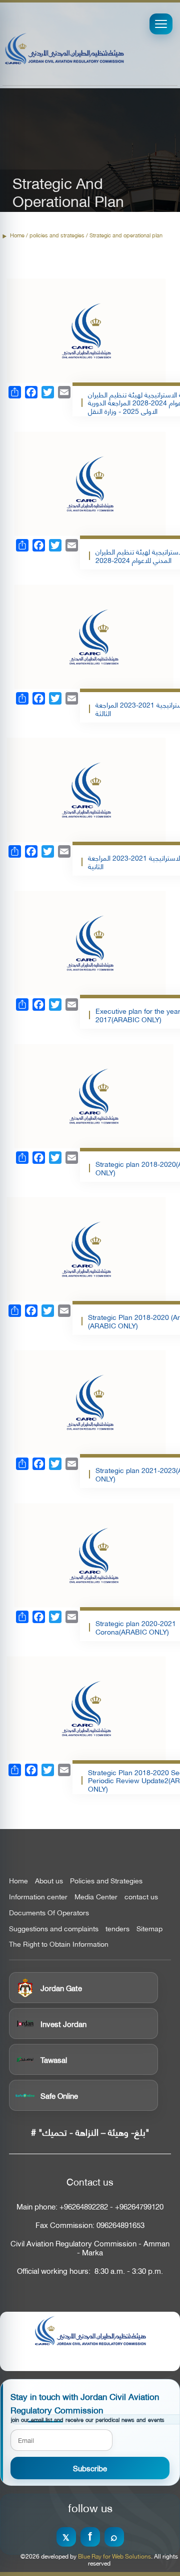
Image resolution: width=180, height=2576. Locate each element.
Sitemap (149, 1928)
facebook (90, 2537)
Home (17, 235)
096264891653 (120, 2225)
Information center (38, 1896)
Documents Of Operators (49, 1912)
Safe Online (59, 2095)
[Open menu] (161, 24)
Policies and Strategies (106, 1880)
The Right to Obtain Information (59, 1944)
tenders (117, 1928)
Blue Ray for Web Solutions (114, 2556)
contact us (141, 1896)
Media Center (96, 1896)
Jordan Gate (61, 1988)
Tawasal (54, 2059)
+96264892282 (84, 2206)
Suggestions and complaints (54, 1928)
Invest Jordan (63, 2024)
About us (49, 1880)
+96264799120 (139, 2206)
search (114, 2537)
